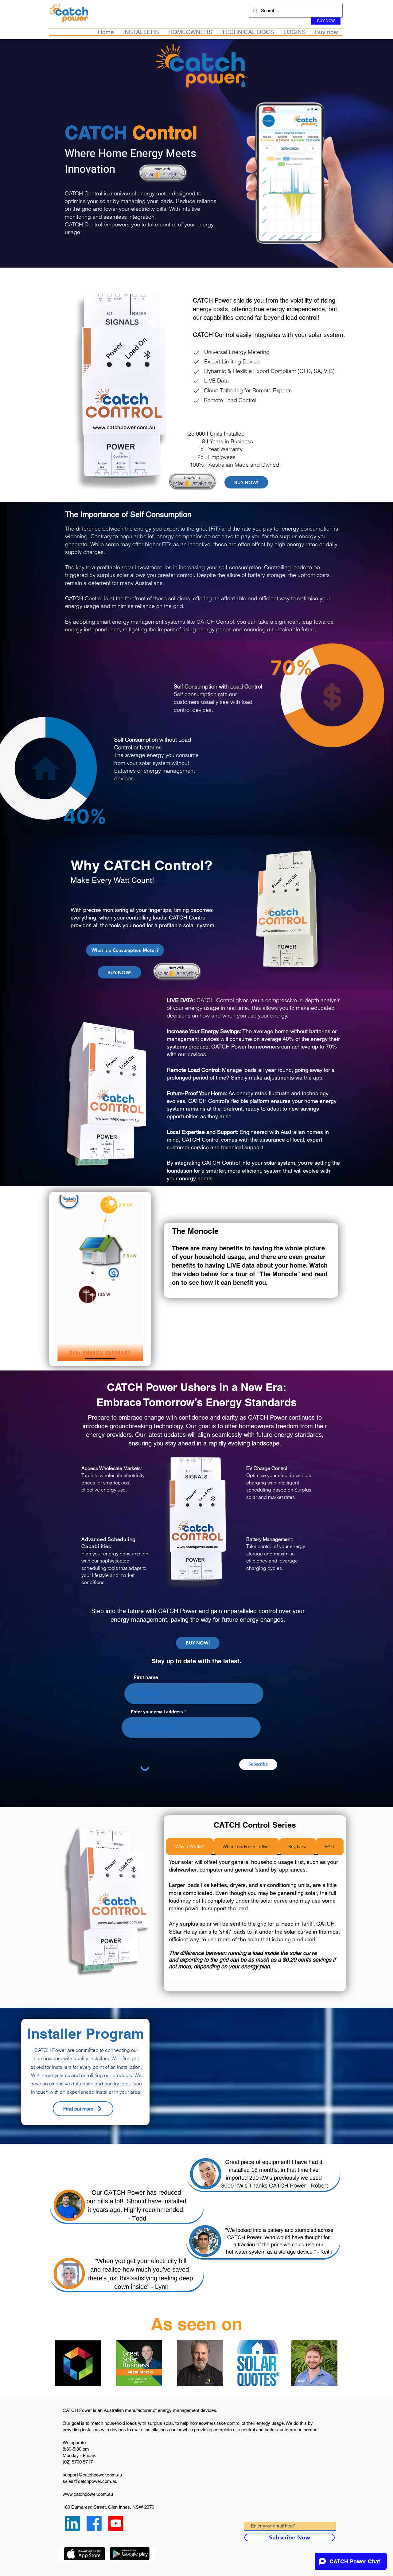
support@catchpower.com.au (92, 2475)
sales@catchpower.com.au (90, 2481)
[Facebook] (94, 2523)
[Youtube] (116, 2523)
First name (146, 1678)
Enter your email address (157, 1712)
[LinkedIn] (72, 2523)
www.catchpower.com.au (88, 2494)
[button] (141, 32)
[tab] (190, 1847)
